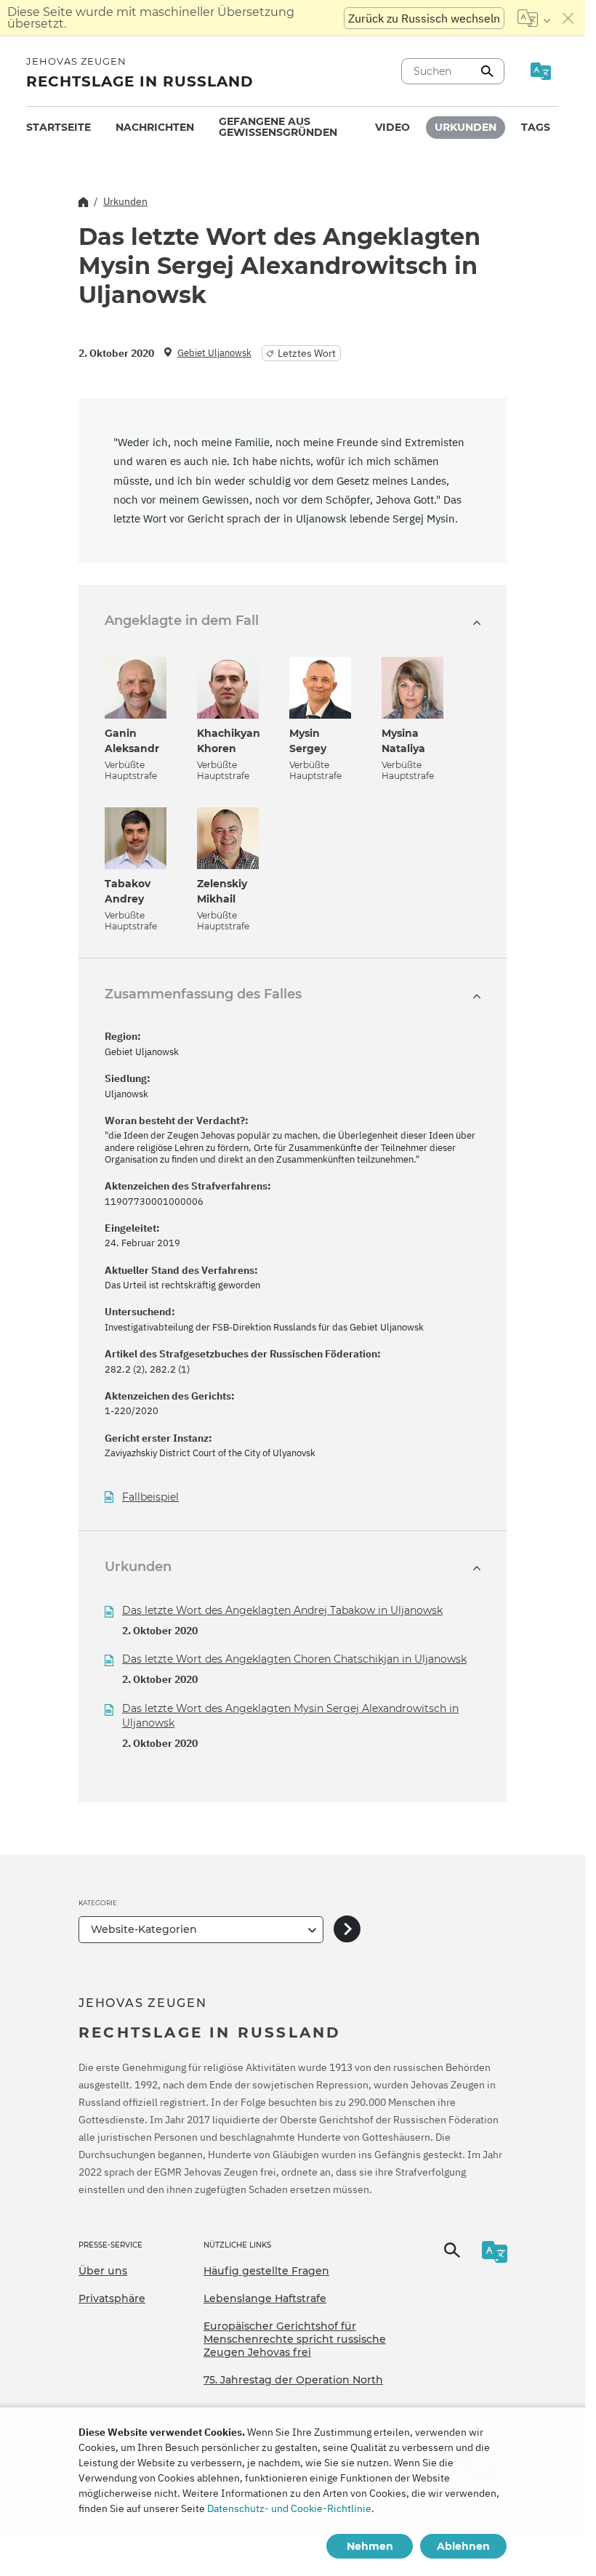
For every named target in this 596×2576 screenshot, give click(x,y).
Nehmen (370, 2546)
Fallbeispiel (150, 1497)
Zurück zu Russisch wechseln (424, 18)
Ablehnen (463, 2546)
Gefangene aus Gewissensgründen (278, 127)
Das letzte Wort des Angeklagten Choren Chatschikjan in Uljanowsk (294, 1659)
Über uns (103, 2271)
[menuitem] (59, 128)
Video (392, 127)
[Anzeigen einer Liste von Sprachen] (534, 18)
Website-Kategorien (144, 1929)
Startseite (59, 127)
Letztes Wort (307, 353)
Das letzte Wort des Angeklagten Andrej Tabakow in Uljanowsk (282, 1610)
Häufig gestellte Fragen (266, 2271)
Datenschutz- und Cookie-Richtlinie (289, 2508)
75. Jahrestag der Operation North (293, 2380)
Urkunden (466, 127)
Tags (536, 127)
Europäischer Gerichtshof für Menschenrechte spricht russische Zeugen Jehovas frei (295, 2339)
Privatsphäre (112, 2298)
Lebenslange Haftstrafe (265, 2298)
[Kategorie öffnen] (347, 1930)
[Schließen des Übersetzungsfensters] (568, 18)
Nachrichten (155, 127)
